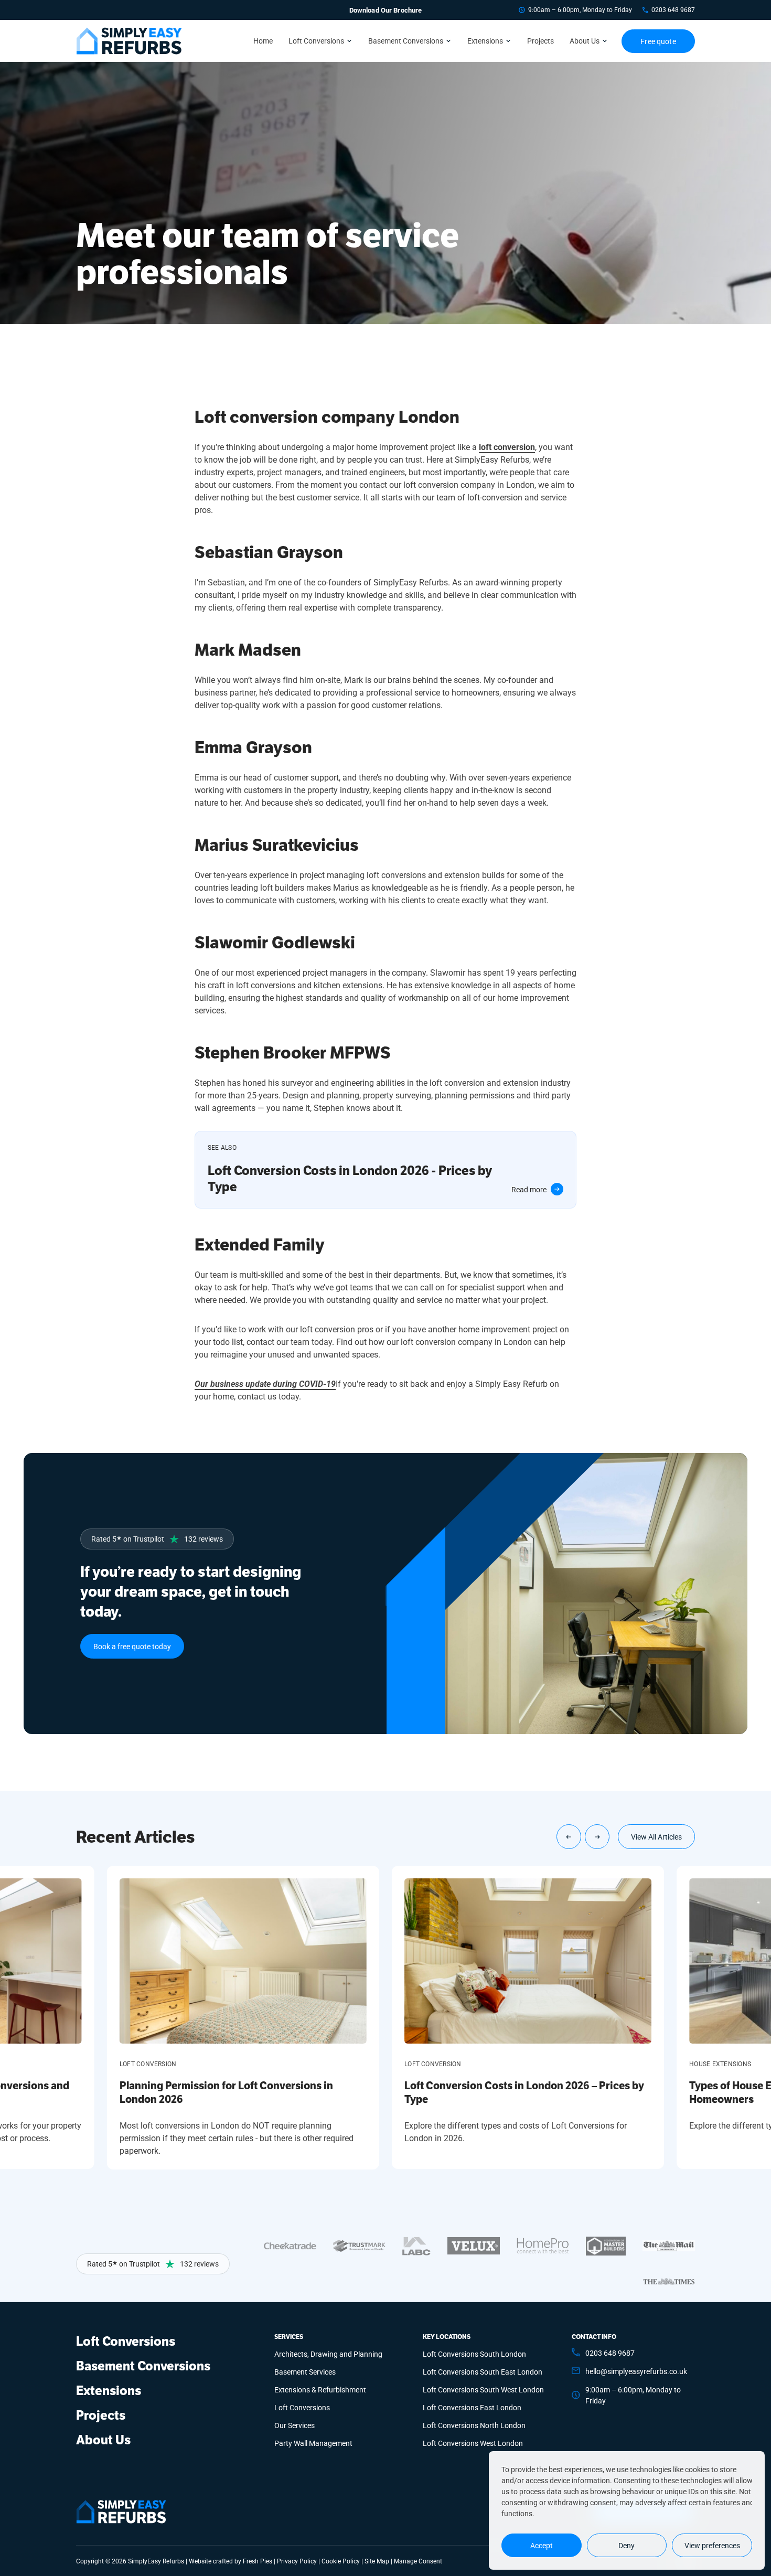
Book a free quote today (132, 1646)
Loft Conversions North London (474, 2425)
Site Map (377, 2561)
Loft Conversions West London (473, 2443)
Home (263, 41)
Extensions (485, 41)
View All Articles (656, 1837)
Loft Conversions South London (474, 2354)
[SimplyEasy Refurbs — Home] (121, 2512)
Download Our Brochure (386, 10)
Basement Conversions (406, 41)
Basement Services (305, 2372)
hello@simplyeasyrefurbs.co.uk (636, 2371)
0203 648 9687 (673, 10)
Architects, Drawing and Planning (328, 2354)
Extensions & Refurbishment (320, 2390)
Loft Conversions (316, 41)
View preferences (712, 2545)
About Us (585, 41)
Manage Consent (418, 2561)
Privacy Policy (297, 2561)
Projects (540, 41)
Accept (542, 2545)
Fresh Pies (258, 2561)
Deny (627, 2545)
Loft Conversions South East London (483, 2372)
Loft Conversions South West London (483, 2390)
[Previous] (569, 1837)
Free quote (658, 41)
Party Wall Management (313, 2443)
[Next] (597, 1837)
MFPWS (360, 1053)
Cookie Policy (341, 2561)
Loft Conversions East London (472, 2407)
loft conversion (507, 447)
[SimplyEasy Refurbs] (129, 41)
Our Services (295, 2425)
